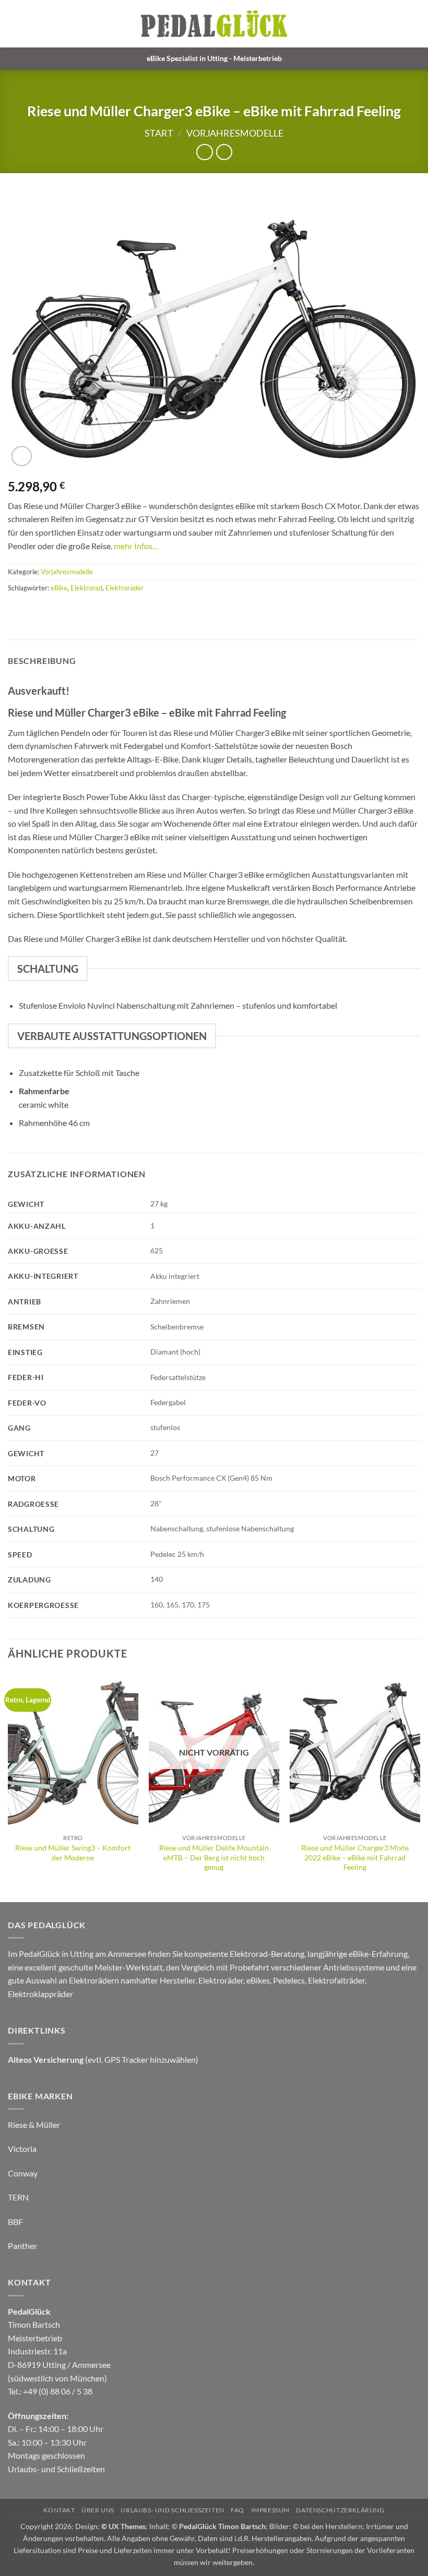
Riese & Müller (34, 2125)
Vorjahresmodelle (235, 133)
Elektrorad (86, 588)
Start (159, 133)
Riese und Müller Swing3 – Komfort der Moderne (73, 1853)
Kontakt (59, 2510)
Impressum (271, 2510)
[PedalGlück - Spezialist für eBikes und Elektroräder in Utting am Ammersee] (214, 24)
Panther (22, 2246)
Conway (23, 2173)
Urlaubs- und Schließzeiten (56, 2469)
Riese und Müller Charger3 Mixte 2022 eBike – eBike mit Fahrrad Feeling (355, 1857)
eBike (59, 588)
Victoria (22, 2149)
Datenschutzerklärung (340, 2510)
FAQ (237, 2510)
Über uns (98, 2510)
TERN (18, 2197)
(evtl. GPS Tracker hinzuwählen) (103, 2059)
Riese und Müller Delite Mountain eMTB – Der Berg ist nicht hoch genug (214, 1857)
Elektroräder (124, 588)
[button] (414, 24)
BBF (15, 2222)
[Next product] (204, 152)
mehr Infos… (136, 546)
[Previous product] (224, 152)
